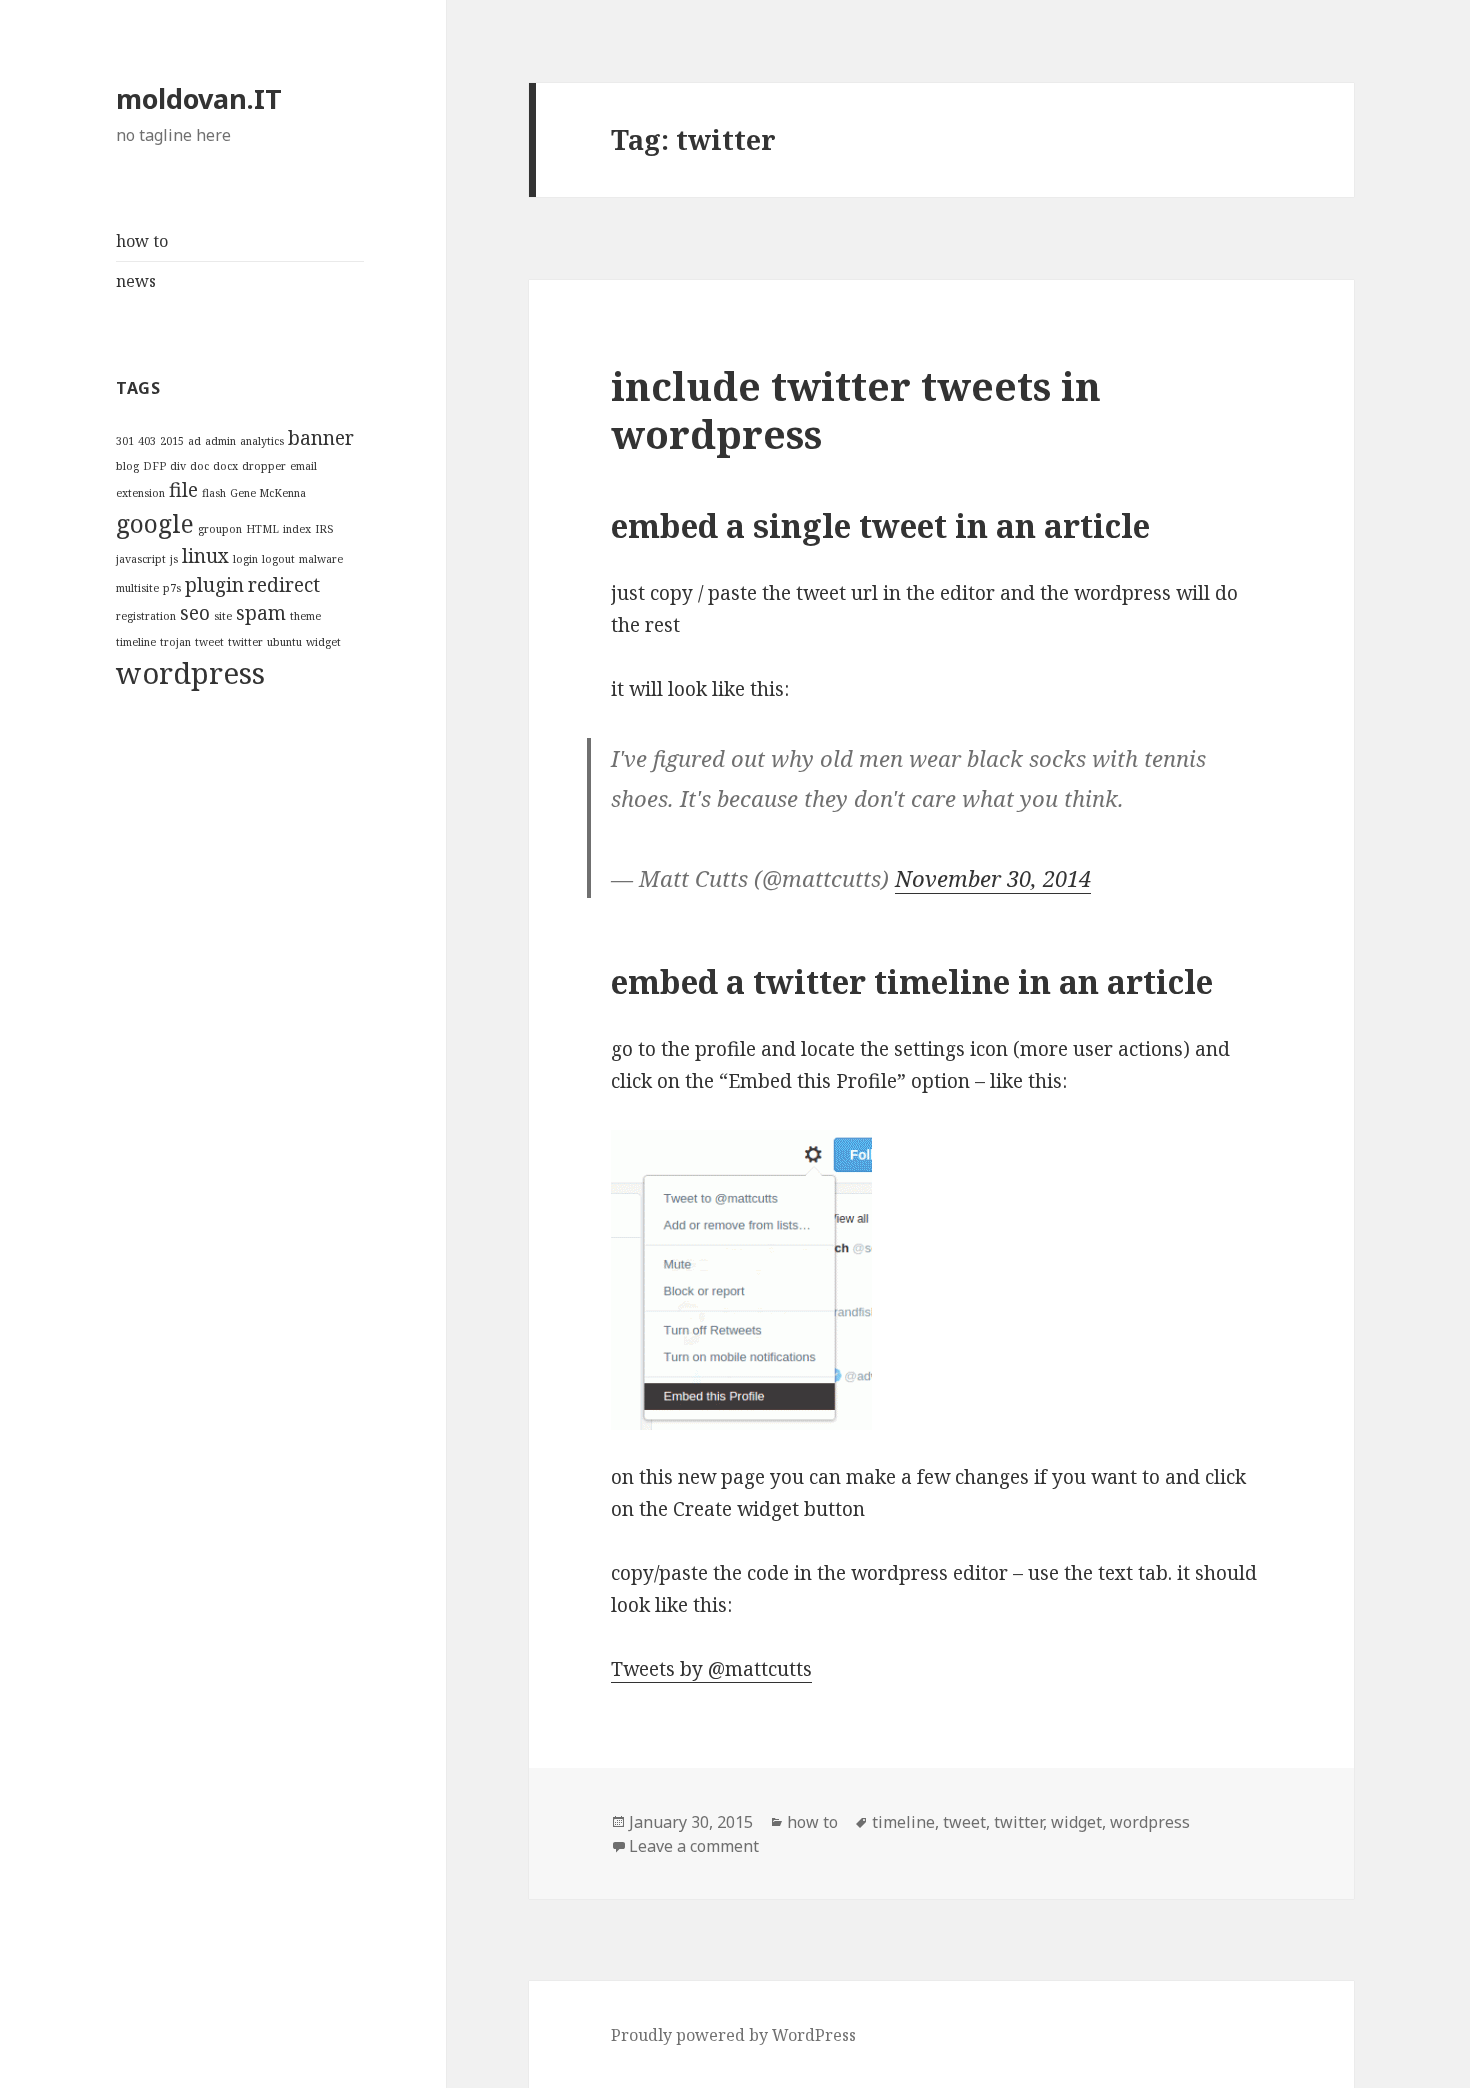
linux (205, 556)
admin (220, 441)
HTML (262, 529)
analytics (262, 441)
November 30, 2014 (993, 878)
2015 (172, 441)
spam (261, 613)
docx (225, 466)
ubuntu (284, 642)
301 (125, 441)
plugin (214, 585)
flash (214, 493)
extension (140, 493)
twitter (245, 642)
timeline (136, 642)
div (178, 466)
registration (146, 616)
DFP (154, 466)
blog (127, 466)
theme (305, 616)
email (303, 466)
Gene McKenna (268, 493)
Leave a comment (694, 1846)
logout (278, 559)
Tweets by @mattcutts (711, 1669)
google (155, 523)
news (136, 281)
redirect (284, 585)
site (223, 616)
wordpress (190, 673)
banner (321, 438)
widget (323, 642)
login (245, 559)
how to (142, 241)
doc (199, 466)
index (297, 529)
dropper (264, 466)
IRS (324, 529)
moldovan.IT (199, 98)
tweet (209, 642)
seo (195, 613)
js (174, 559)
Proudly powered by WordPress (733, 2035)
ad (194, 441)
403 (147, 441)
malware (321, 559)
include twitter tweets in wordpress (856, 409)
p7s (172, 588)
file (183, 490)
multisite (137, 588)
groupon (220, 529)
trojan (175, 642)
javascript (141, 559)
